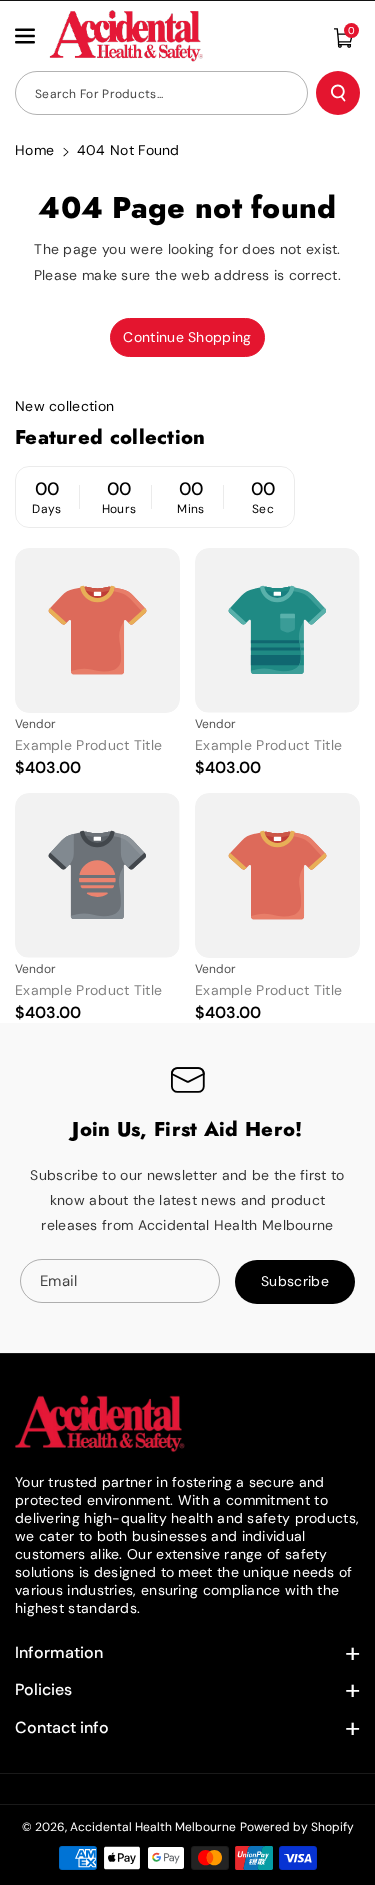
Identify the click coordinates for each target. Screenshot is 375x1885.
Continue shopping (187, 337)
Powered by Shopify (297, 1827)
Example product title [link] (88, 745)
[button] (27, 36)
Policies (43, 1689)
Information (59, 1652)
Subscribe (295, 1281)
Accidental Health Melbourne (153, 1827)
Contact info (62, 1727)
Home (34, 150)
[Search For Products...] (338, 93)
